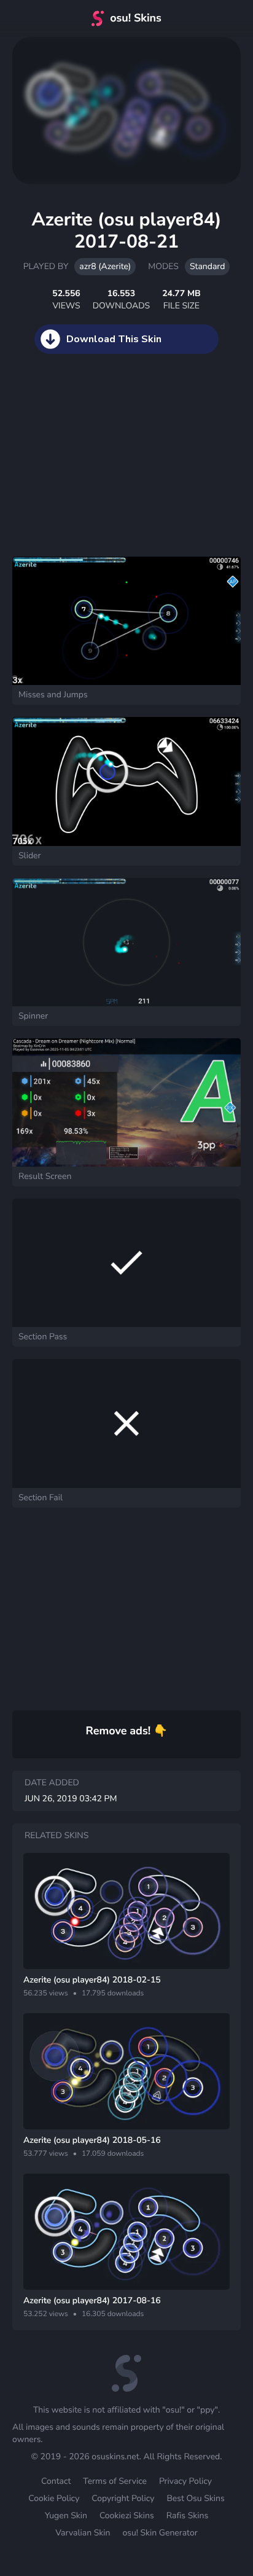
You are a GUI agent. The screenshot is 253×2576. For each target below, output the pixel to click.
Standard (207, 266)
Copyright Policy (123, 2498)
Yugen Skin (66, 2515)
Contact (56, 2481)
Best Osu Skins (195, 2498)
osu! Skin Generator (160, 2533)
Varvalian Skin (83, 2533)
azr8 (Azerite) (105, 266)
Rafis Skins (187, 2515)
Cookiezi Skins (127, 2515)
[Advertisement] (92, 468)
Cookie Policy (54, 2498)
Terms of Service (115, 2481)
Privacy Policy (185, 2481)
